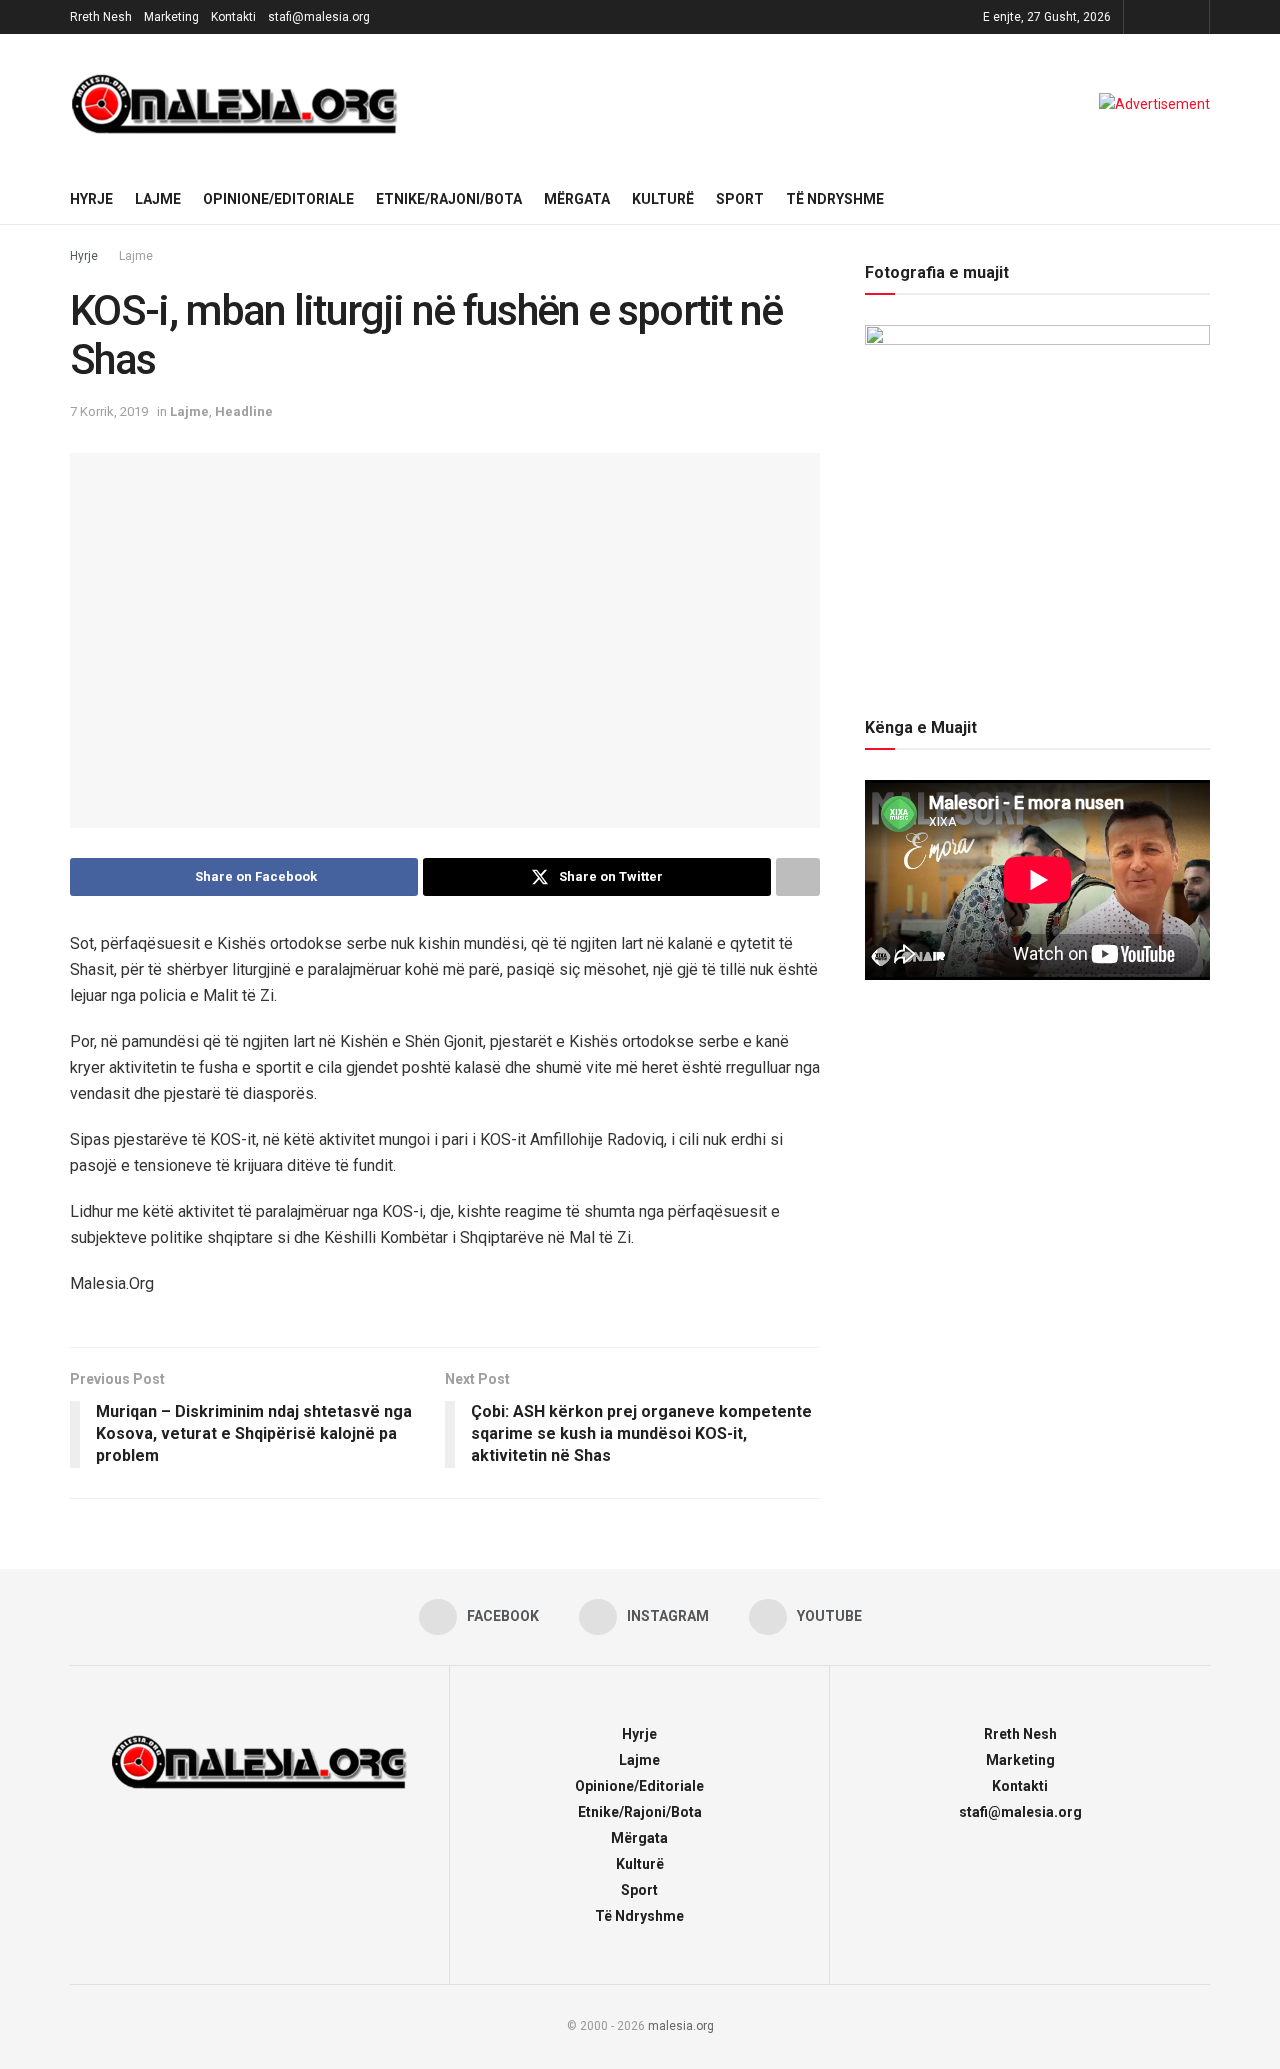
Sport (740, 199)
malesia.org (681, 2026)
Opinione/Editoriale (278, 199)
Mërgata (577, 199)
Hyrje (91, 199)
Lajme (158, 199)
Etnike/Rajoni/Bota (449, 199)
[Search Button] (1202, 199)
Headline (244, 411)
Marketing (171, 17)
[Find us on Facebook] (1141, 17)
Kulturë (663, 199)
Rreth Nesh (101, 17)
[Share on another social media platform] (798, 877)
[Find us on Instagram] (1166, 17)
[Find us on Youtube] (1191, 17)
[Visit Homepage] (235, 104)
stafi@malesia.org (319, 17)
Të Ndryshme (835, 199)
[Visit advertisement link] (1154, 104)
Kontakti (233, 17)
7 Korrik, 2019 (109, 411)
